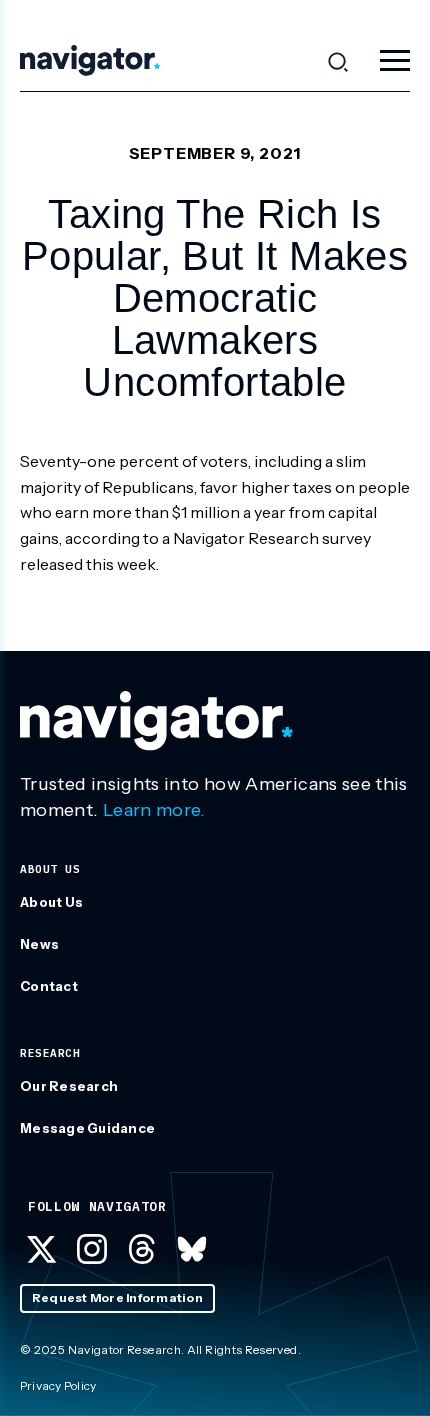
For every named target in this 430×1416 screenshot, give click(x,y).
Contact (49, 986)
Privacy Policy (58, 1385)
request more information (117, 1297)
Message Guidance (87, 1128)
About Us (51, 902)
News (39, 944)
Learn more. (154, 810)
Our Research (69, 1086)
